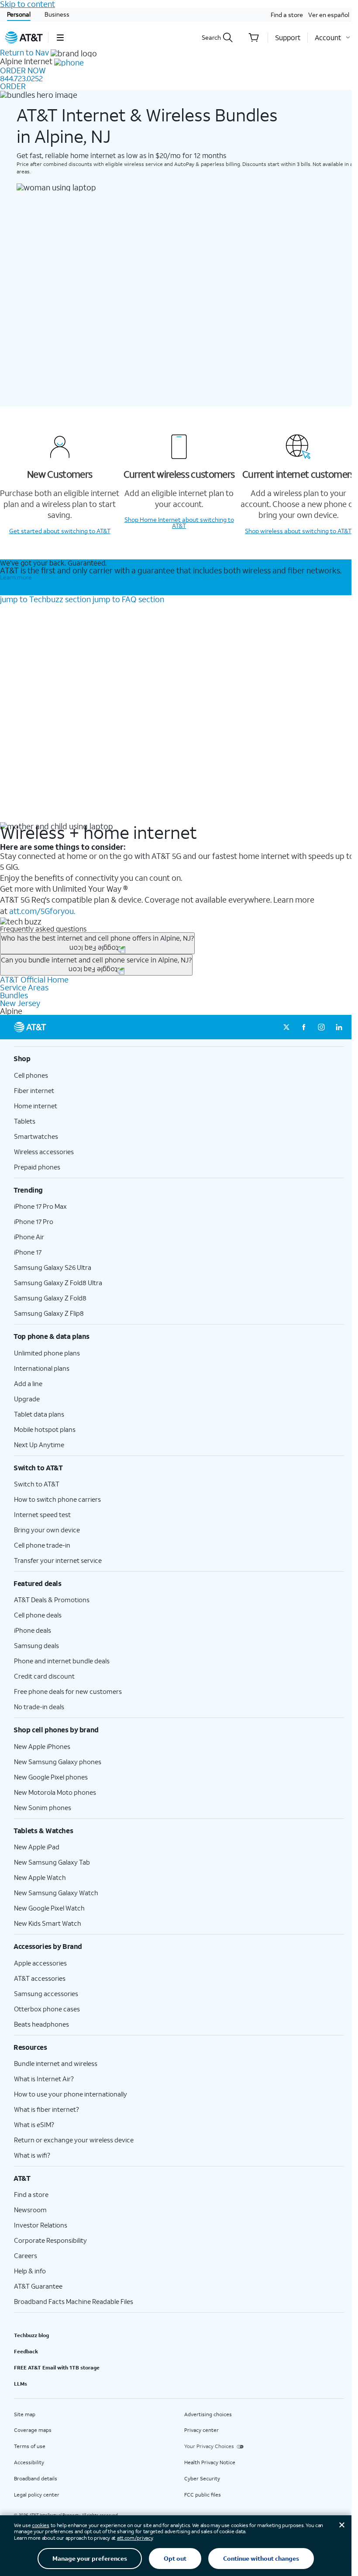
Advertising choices (208, 2414)
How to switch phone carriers (57, 1499)
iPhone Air (29, 1237)
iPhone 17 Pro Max (40, 1206)
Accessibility (29, 2462)
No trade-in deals (39, 1707)
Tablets (25, 1121)
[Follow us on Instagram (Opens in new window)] (321, 1027)
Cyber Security (202, 2478)
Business (57, 14)
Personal (19, 14)
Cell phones (31, 1075)
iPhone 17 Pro (34, 1221)
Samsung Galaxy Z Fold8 (50, 1298)
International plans (42, 1368)
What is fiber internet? (46, 2109)
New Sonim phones (43, 1807)
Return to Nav (24, 52)
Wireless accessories (44, 1152)
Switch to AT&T (37, 1484)
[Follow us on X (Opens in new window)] (286, 1027)
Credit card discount (44, 1676)
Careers (26, 2255)
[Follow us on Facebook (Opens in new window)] (304, 1027)
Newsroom (30, 2210)
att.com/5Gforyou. (42, 911)
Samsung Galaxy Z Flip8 (49, 1313)
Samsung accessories (46, 1993)
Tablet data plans (39, 1414)
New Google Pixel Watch (49, 1908)
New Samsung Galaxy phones (58, 1762)
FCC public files (203, 2495)
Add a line (28, 1383)
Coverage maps (33, 2430)
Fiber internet (34, 1090)
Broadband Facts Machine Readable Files (74, 2301)
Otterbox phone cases (47, 2009)
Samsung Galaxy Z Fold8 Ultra (58, 1283)
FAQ (128, 599)
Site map (25, 2414)
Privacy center (201, 2430)
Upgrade (27, 1399)
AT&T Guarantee (38, 2286)
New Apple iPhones (42, 1746)
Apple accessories (40, 1963)
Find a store (287, 15)
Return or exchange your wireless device (74, 2140)
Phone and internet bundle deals (62, 1661)
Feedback (26, 2351)
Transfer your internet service (58, 1560)
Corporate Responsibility (50, 2240)
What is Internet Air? (44, 2079)
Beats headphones (41, 2024)
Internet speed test (42, 1514)
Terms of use (30, 2446)
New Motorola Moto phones (55, 1792)
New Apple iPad (37, 1847)
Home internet (36, 1106)
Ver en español (329, 15)
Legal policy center (37, 2495)
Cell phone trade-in (42, 1545)
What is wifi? (32, 2155)
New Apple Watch (40, 1877)
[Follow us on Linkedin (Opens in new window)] (339, 1027)
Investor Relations (41, 2225)
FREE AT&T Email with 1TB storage (57, 2367)
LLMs (21, 2384)
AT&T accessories (40, 1978)
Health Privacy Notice (210, 2462)
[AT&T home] (24, 38)
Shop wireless (298, 531)
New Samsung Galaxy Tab (52, 1862)
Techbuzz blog (31, 2335)
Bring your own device (47, 1530)
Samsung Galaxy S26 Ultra (53, 1267)
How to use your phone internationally (71, 2094)
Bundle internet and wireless (56, 2063)
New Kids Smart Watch (48, 1923)
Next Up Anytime (39, 1445)
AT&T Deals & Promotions (52, 1600)
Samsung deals (36, 1645)
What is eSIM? (34, 2124)
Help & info (30, 2271)
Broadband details (36, 2478)
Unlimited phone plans (47, 1353)
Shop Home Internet (179, 522)
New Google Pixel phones (51, 1777)
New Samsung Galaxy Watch (56, 1893)
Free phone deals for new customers (68, 1691)
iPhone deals (33, 1630)
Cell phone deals (38, 1615)
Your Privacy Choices (209, 2446)
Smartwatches (36, 1136)
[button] (60, 38)
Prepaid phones (37, 1167)
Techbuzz (45, 599)
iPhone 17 (28, 1252)
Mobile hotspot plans (45, 1429)
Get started (60, 531)
